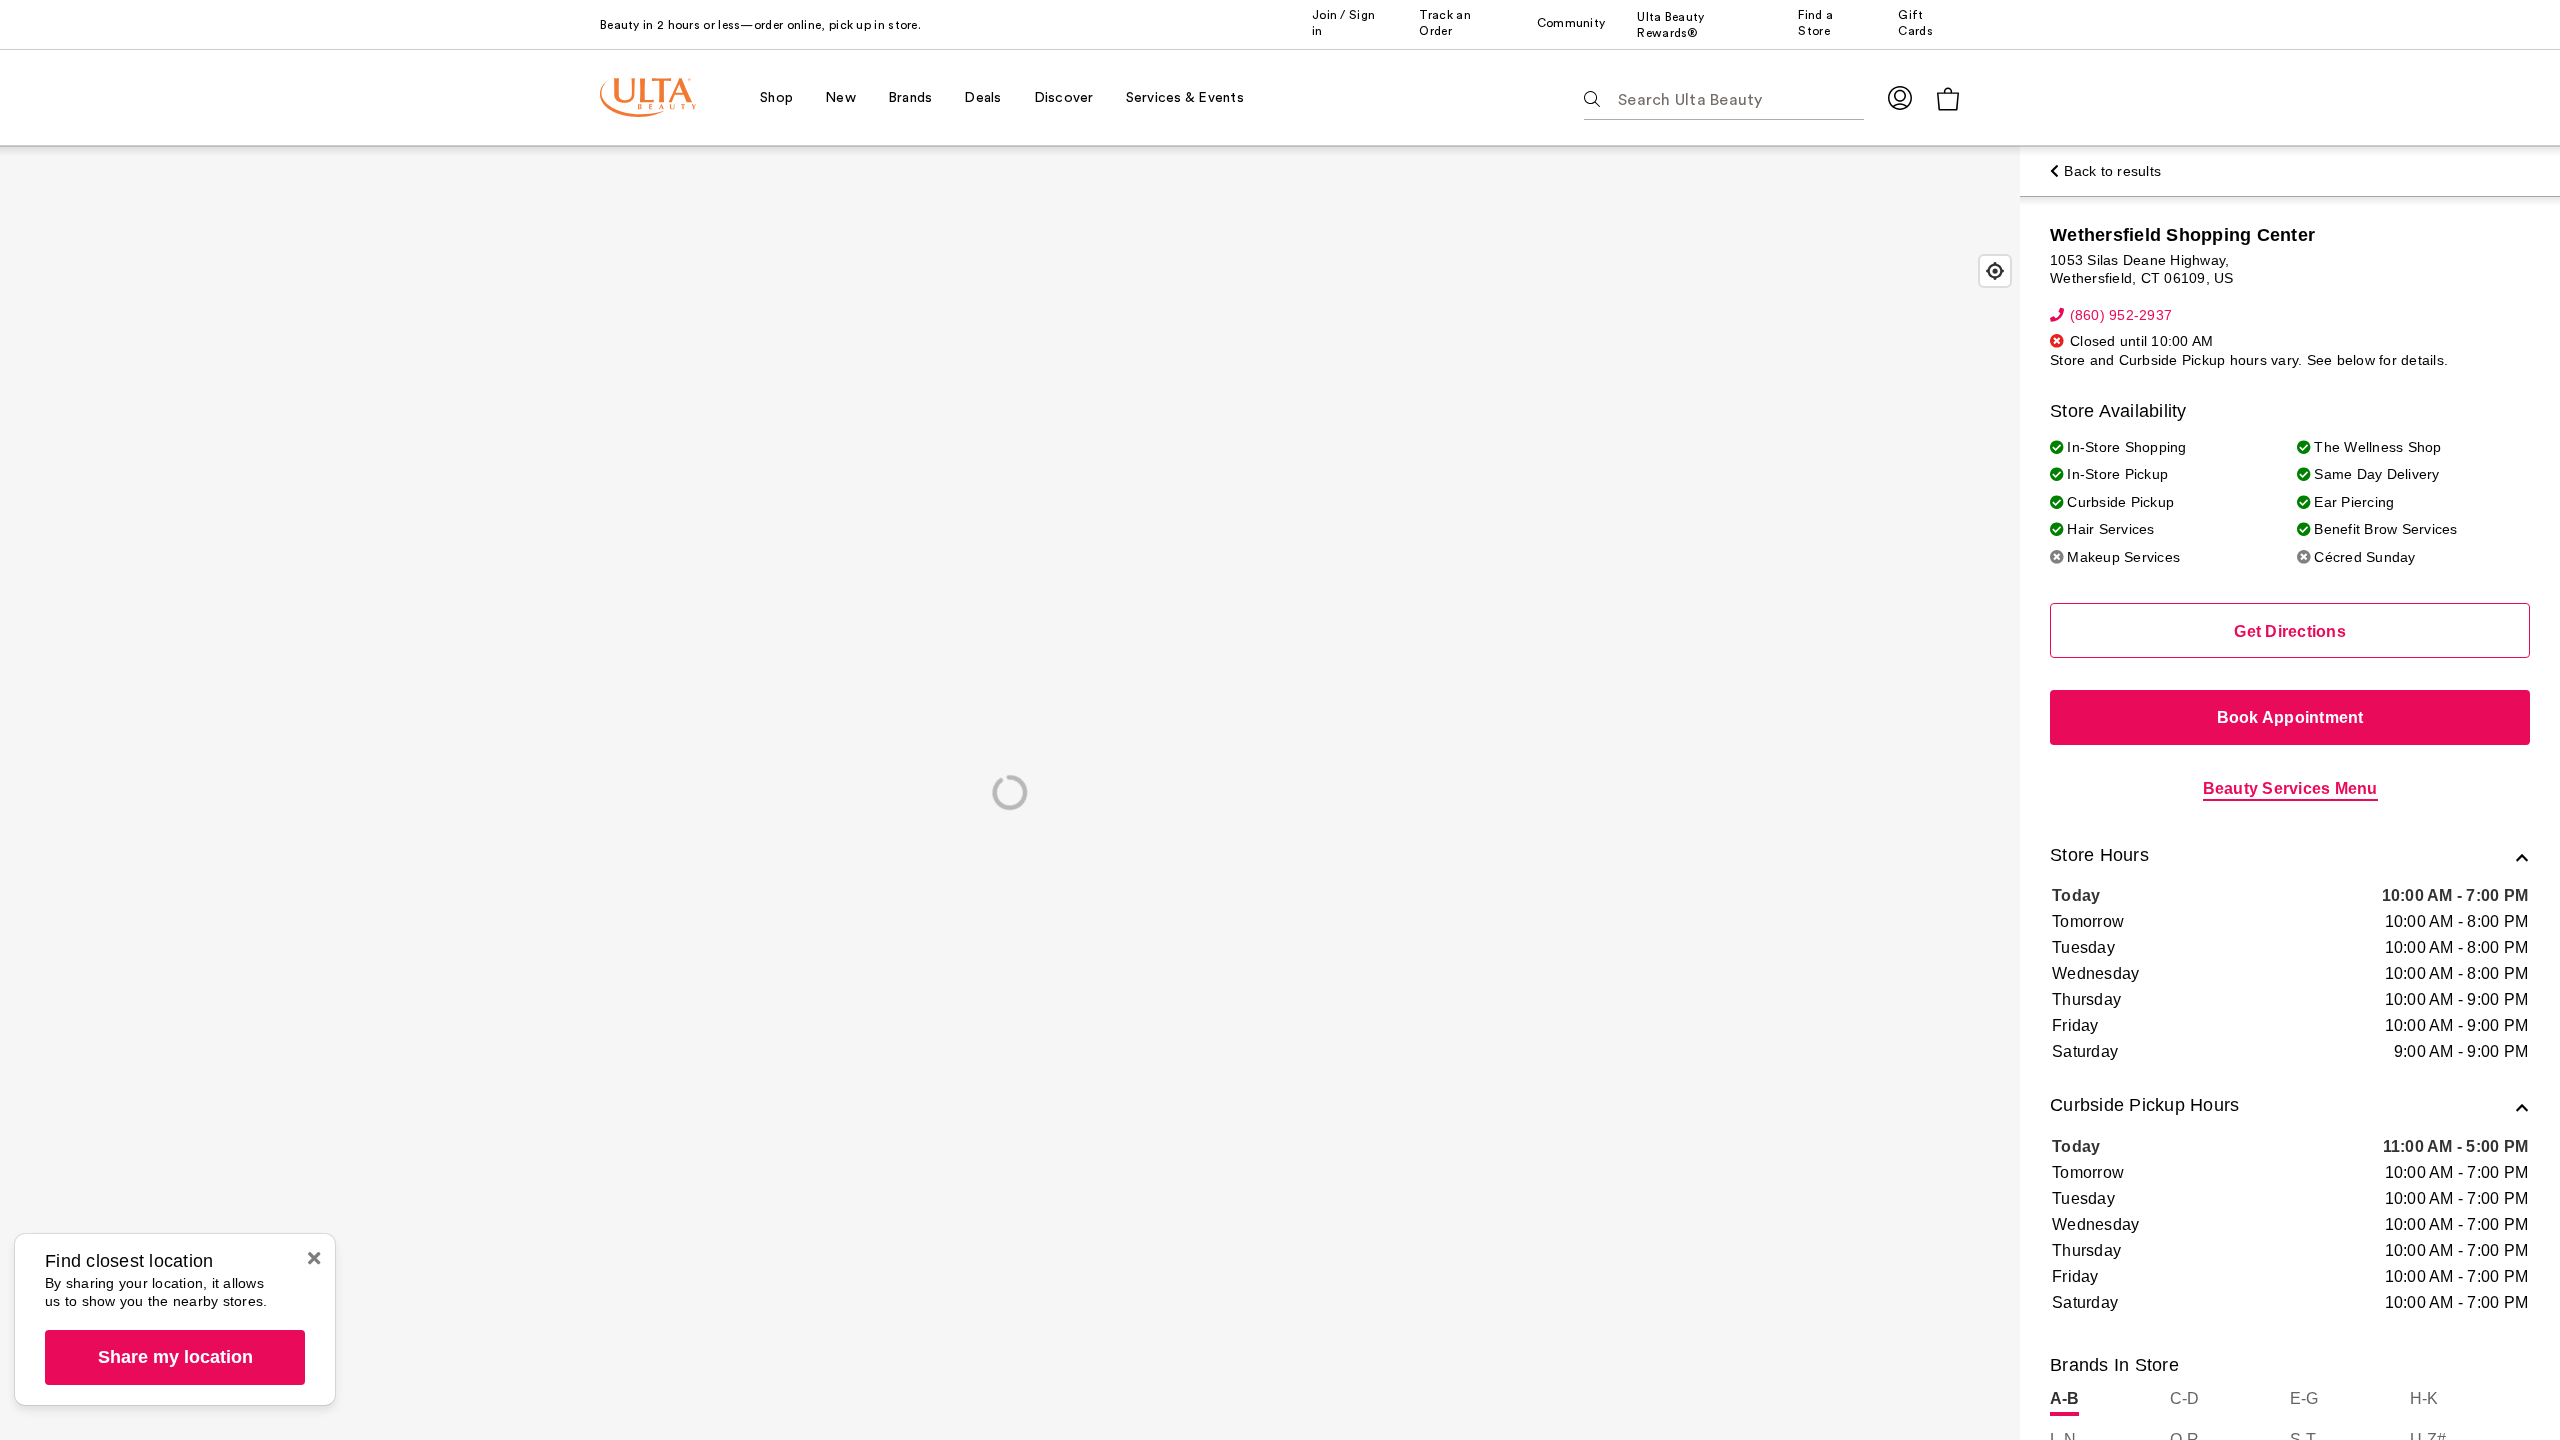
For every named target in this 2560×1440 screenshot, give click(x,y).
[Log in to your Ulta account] (1900, 97)
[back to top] (2500, 1380)
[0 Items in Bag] (1948, 98)
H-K (2424, 1398)
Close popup (314, 1258)
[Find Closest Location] (1995, 271)
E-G (2304, 1398)
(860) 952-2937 (2121, 315)
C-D (2184, 1398)
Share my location (175, 1357)
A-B (2064, 1398)
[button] (2290, 857)
